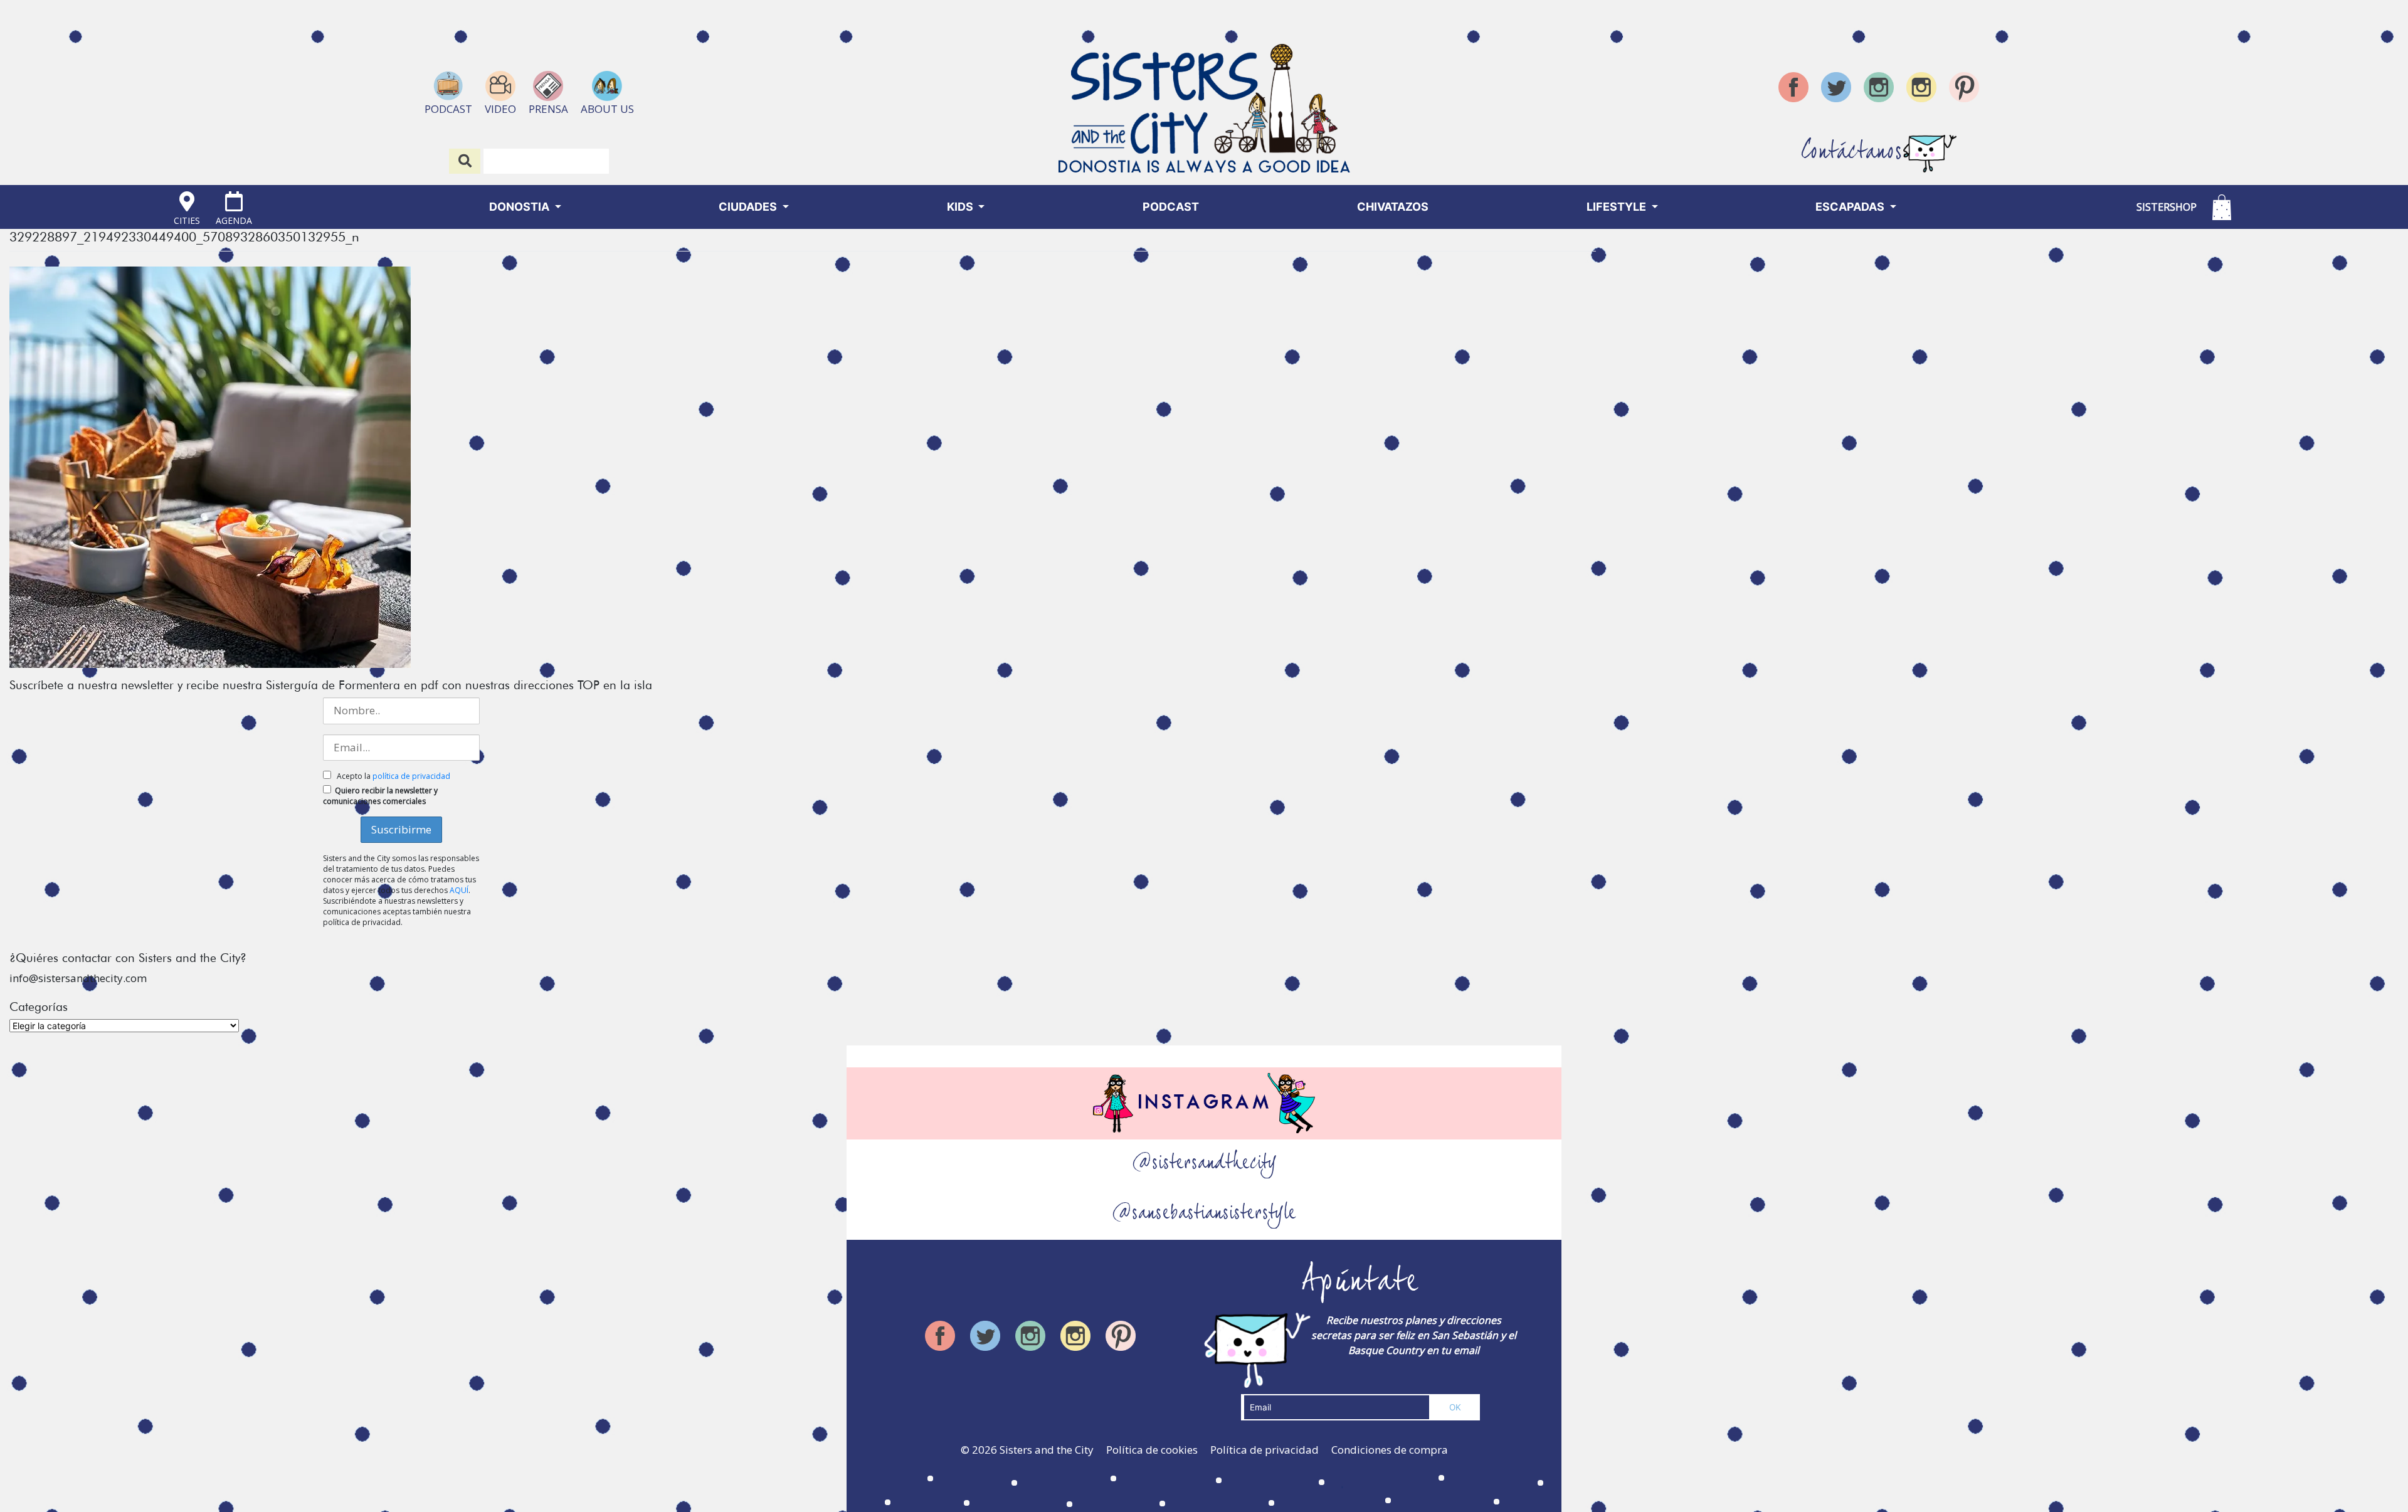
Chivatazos (1393, 207)
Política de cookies (1152, 1450)
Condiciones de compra (1390, 1450)
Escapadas (1851, 207)
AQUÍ (459, 890)
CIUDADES (749, 207)
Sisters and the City (1047, 1450)
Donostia (520, 207)
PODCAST (1171, 207)
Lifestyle (1618, 207)
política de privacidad (411, 776)
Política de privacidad (1265, 1450)
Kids (961, 207)
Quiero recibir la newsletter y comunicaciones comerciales (380, 796)
